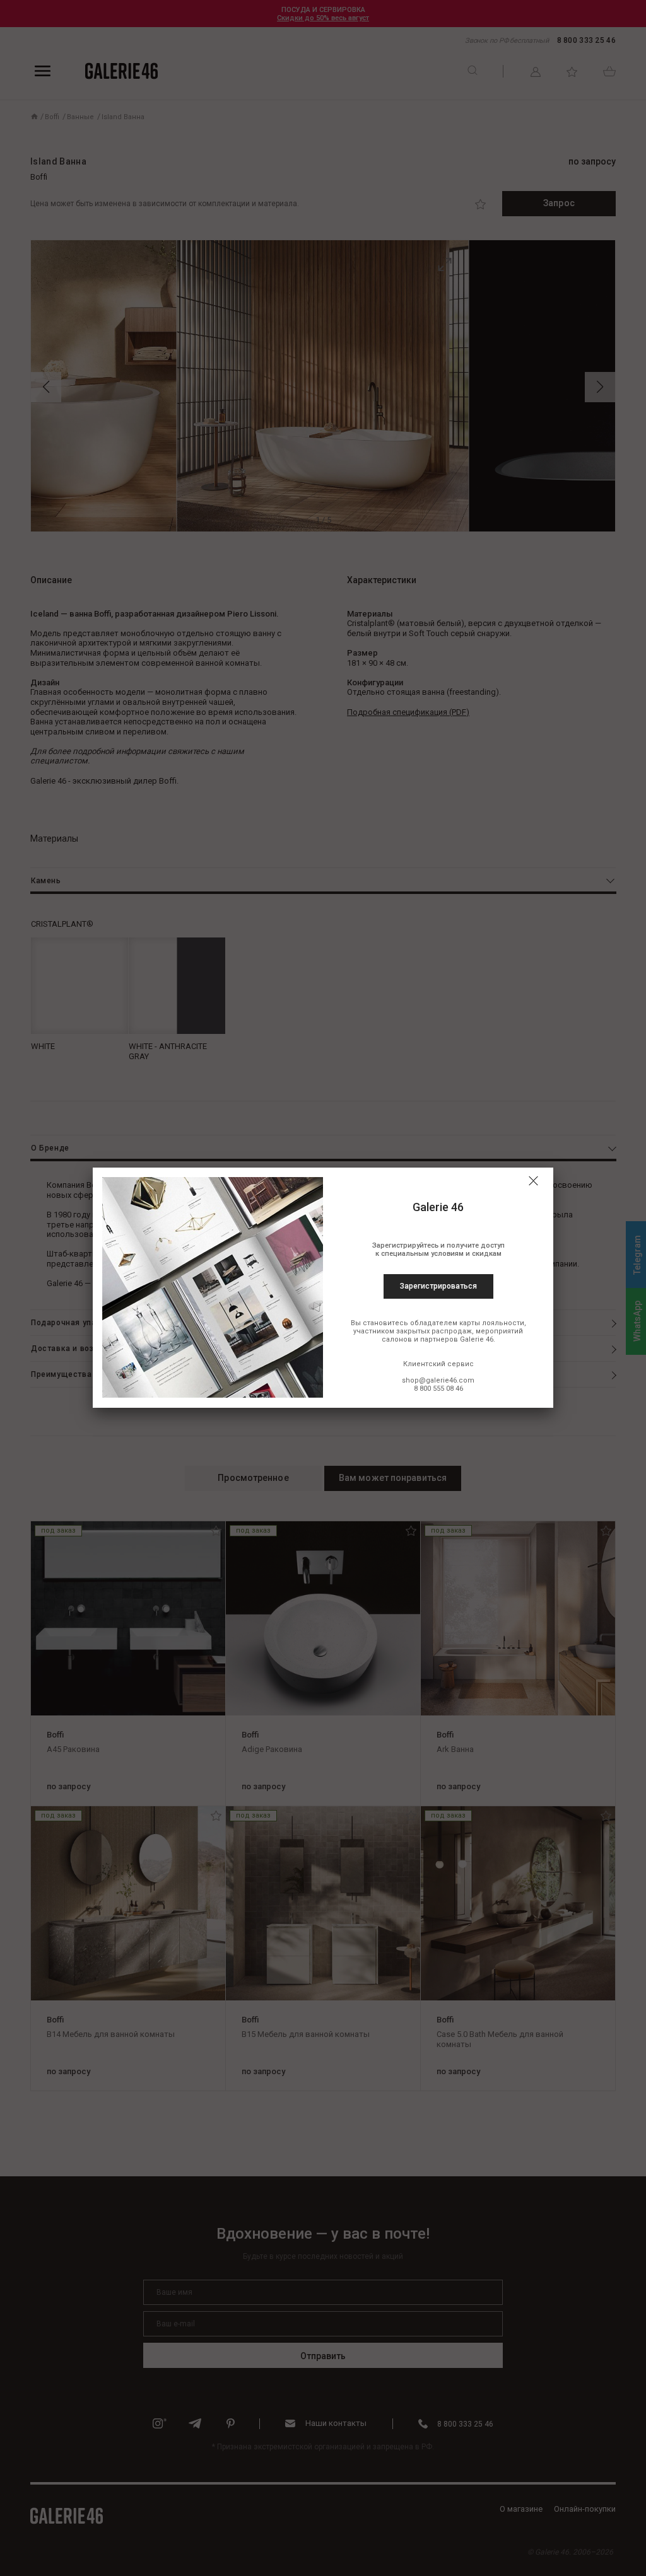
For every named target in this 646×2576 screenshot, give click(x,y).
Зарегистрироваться (438, 1286)
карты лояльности (492, 1323)
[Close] (533, 1181)
